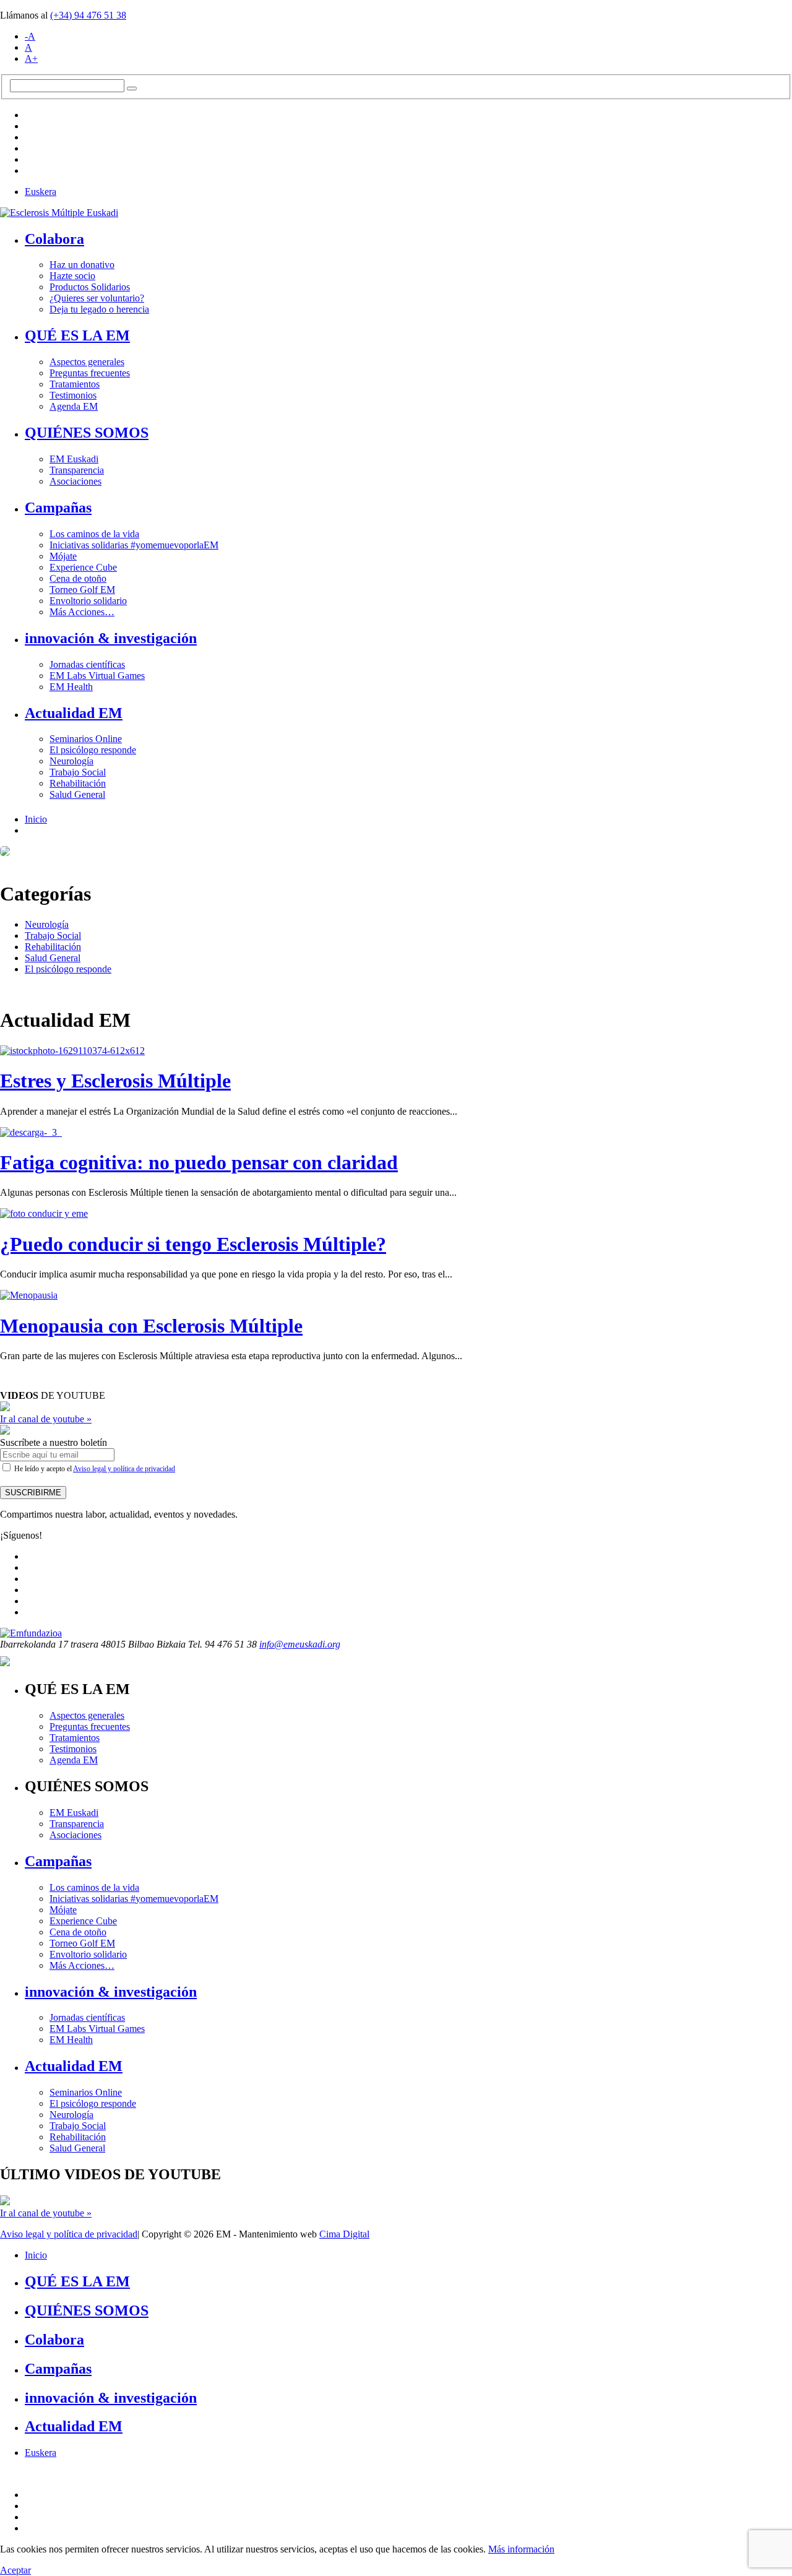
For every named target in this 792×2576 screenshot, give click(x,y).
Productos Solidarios (90, 287)
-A (30, 36)
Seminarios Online (86, 739)
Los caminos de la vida (94, 534)
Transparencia (77, 470)
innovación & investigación (111, 638)
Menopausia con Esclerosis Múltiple (151, 1326)
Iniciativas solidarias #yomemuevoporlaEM (134, 545)
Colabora (54, 239)
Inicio (36, 819)
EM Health (71, 687)
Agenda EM (74, 406)
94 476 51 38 (88, 15)
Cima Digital (344, 2234)
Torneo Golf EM (82, 590)
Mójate (63, 556)
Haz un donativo (82, 265)
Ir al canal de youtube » (46, 1419)
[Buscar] (132, 89)
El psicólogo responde (93, 750)
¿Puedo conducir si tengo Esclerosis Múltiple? (193, 1244)
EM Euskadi (74, 459)
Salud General (77, 794)
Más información (521, 2549)
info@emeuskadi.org (300, 1644)
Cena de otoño (78, 578)
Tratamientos (75, 384)
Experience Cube (83, 567)
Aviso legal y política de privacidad (124, 1469)
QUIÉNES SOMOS (87, 433)
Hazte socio (72, 276)
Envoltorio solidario (88, 601)
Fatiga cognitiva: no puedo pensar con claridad (199, 1162)
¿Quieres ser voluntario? (97, 298)
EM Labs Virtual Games (97, 676)
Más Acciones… (82, 612)
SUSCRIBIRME (33, 1493)
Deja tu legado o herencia (99, 309)
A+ (31, 58)
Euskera (41, 192)
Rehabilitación (78, 783)
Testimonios (73, 395)
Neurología (71, 761)
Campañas (58, 508)
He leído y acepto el (94, 1469)
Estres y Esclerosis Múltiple (115, 1081)
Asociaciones (75, 481)
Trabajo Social (78, 772)
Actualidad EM (74, 713)
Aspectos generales (87, 362)
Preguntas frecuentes (90, 373)
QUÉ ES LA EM (77, 335)
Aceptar (15, 2570)
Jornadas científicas (87, 664)
